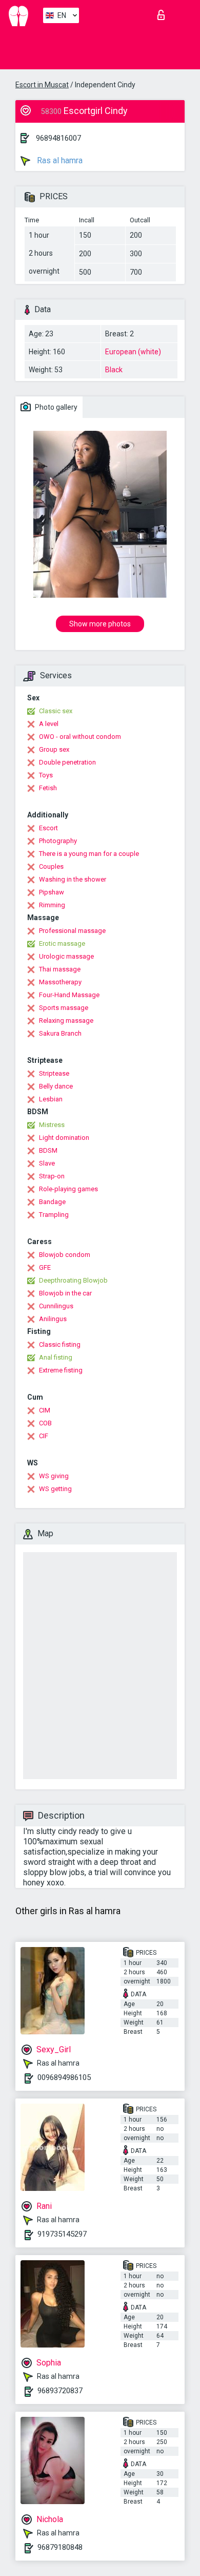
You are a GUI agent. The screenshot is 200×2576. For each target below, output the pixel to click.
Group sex (54, 749)
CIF (44, 1436)
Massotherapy (60, 982)
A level (49, 724)
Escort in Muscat (42, 85)
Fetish (48, 788)
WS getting (55, 1489)
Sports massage (64, 1008)
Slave (47, 1163)
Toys (46, 775)
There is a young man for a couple (89, 854)
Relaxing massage (66, 1020)
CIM (45, 1410)
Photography (58, 841)
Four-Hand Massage (69, 995)
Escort (48, 828)
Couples (51, 866)
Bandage (52, 1202)
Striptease (54, 1073)
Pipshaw (52, 892)
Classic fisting (60, 1344)
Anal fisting (56, 1357)
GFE (45, 1267)
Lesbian (51, 1099)
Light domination (64, 1138)
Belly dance (56, 1086)
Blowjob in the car (65, 1293)
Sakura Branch (60, 1033)
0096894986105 (64, 2077)
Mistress (52, 1125)
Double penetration (67, 762)
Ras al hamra (59, 160)
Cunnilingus (56, 1306)
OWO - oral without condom (80, 737)
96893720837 (60, 2391)
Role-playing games (68, 1189)
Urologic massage (66, 956)
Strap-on (52, 1176)
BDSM (48, 1150)
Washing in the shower (73, 879)
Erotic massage (62, 943)
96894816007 (58, 138)
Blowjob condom (65, 1255)
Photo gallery (55, 407)
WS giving (54, 1476)
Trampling (54, 1215)
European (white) (133, 352)
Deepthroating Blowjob (73, 1280)
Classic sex (56, 711)
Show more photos (100, 624)
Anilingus (53, 1319)
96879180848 (60, 2547)
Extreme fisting (61, 1370)
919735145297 (62, 2234)
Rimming (52, 905)
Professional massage (72, 931)
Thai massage (60, 969)
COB (45, 1423)
